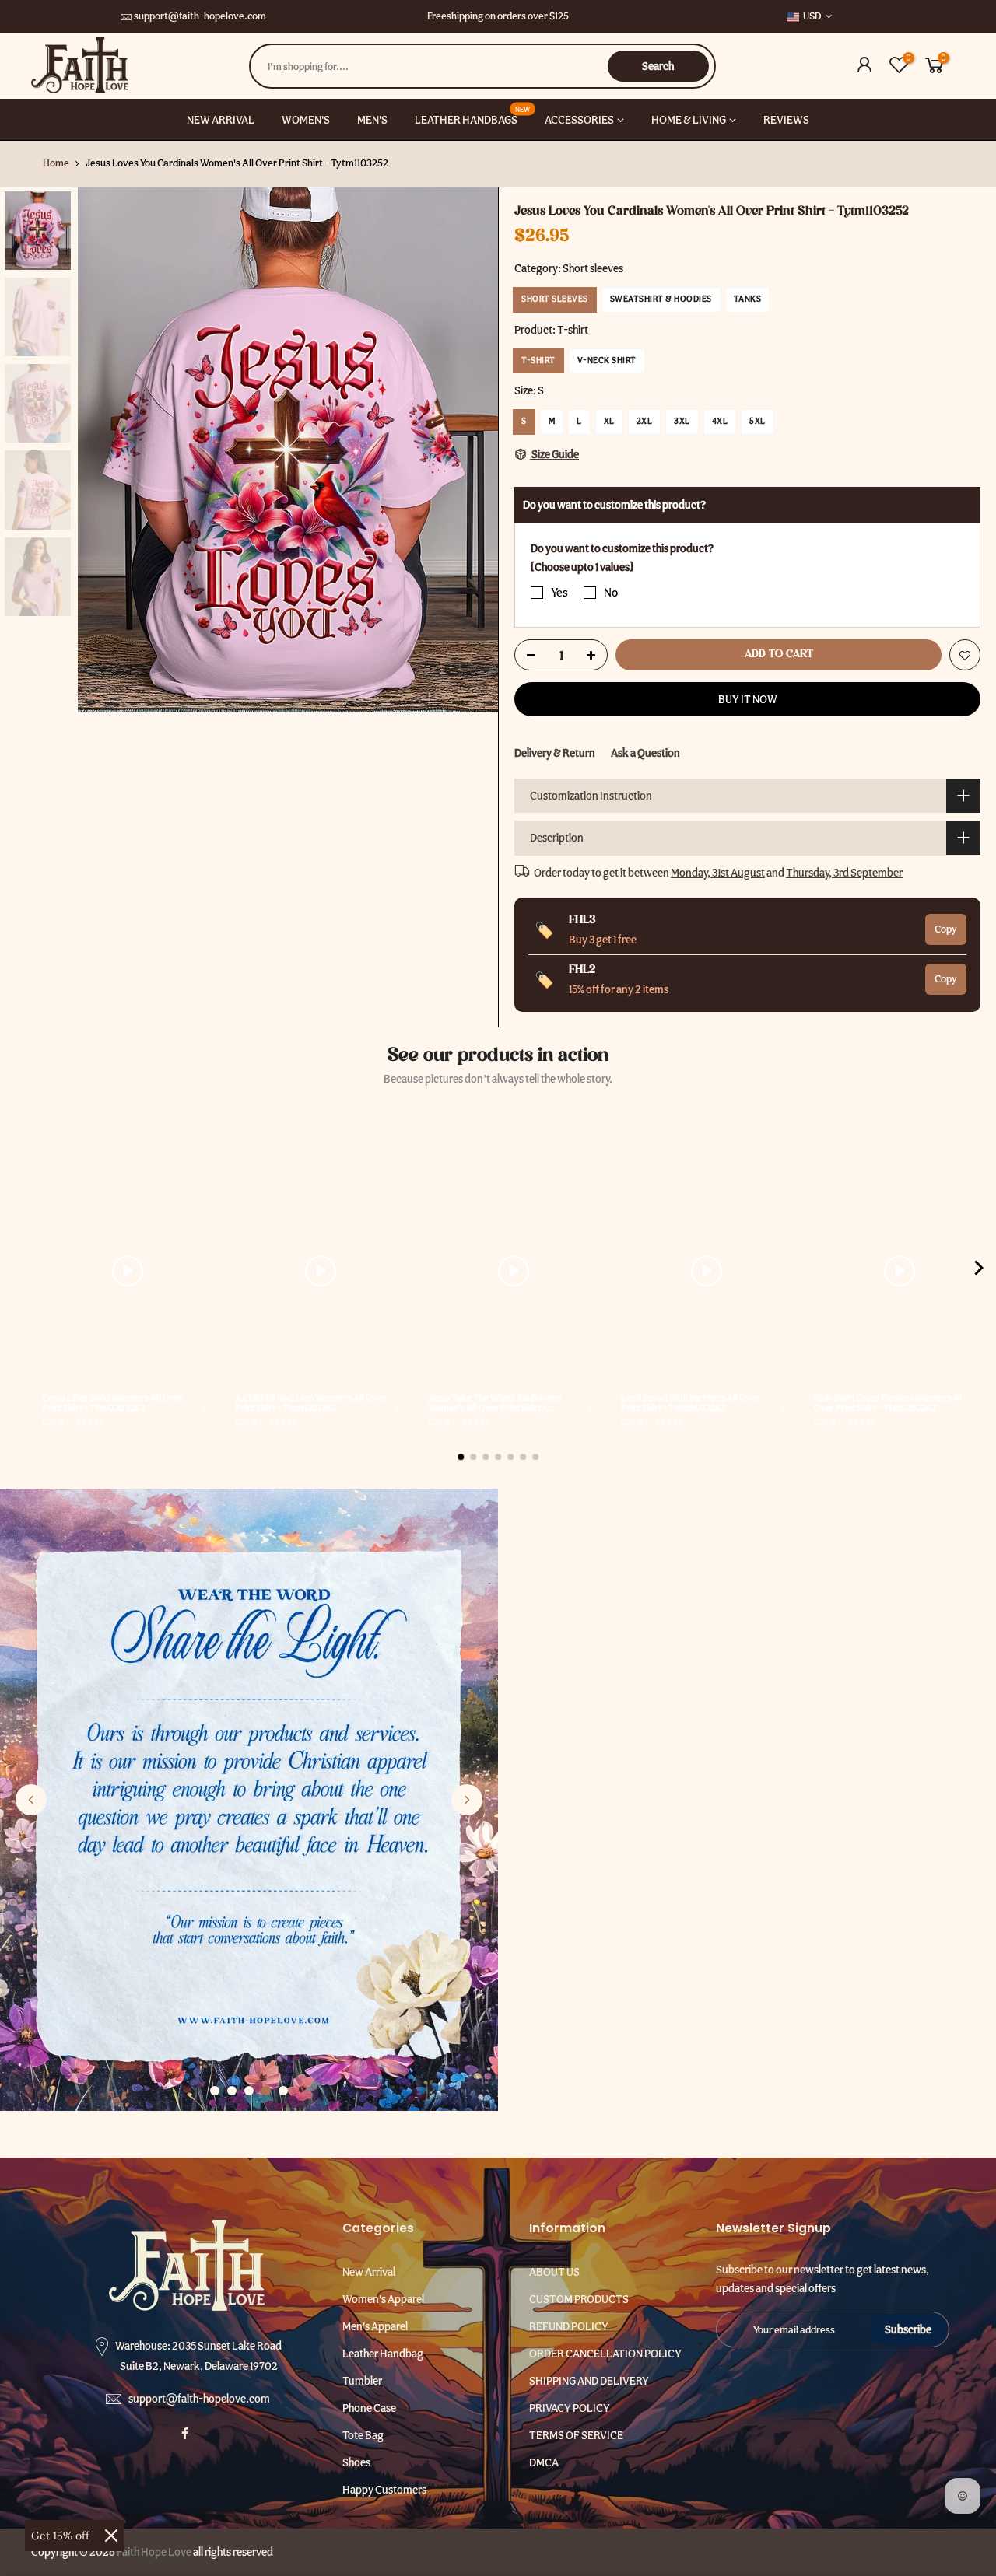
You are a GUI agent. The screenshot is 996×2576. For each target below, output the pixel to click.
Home (56, 163)
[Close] (111, 2536)
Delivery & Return (555, 753)
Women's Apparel (383, 2299)
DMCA (544, 2462)
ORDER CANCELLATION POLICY (605, 2354)
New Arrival (369, 2272)
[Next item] (979, 1271)
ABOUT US (554, 2272)
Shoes (356, 2462)
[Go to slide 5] (283, 2091)
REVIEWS (786, 120)
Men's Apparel (375, 2326)
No (611, 592)
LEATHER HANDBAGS (472, 115)
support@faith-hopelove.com (200, 16)
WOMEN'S (306, 120)
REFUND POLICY (569, 2326)
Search (658, 66)
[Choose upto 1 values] (582, 567)
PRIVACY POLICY (570, 2408)
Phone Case (369, 2408)
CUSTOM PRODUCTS (579, 2299)
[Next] (471, 450)
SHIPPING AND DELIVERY (589, 2381)
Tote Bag (363, 2435)
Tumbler (362, 2381)
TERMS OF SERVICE (576, 2435)
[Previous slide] (31, 1800)
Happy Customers (384, 2490)
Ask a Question (645, 753)
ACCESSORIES (579, 120)
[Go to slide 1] (215, 2091)
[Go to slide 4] (266, 2091)
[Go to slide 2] (232, 2091)
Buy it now (748, 699)
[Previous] (105, 450)
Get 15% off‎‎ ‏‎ (62, 2536)
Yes (559, 592)
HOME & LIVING (689, 120)
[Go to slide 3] (249, 2091)
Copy (946, 929)
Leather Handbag (383, 2354)
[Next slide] (467, 1800)
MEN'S (372, 120)
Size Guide (554, 454)
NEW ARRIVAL (221, 120)
